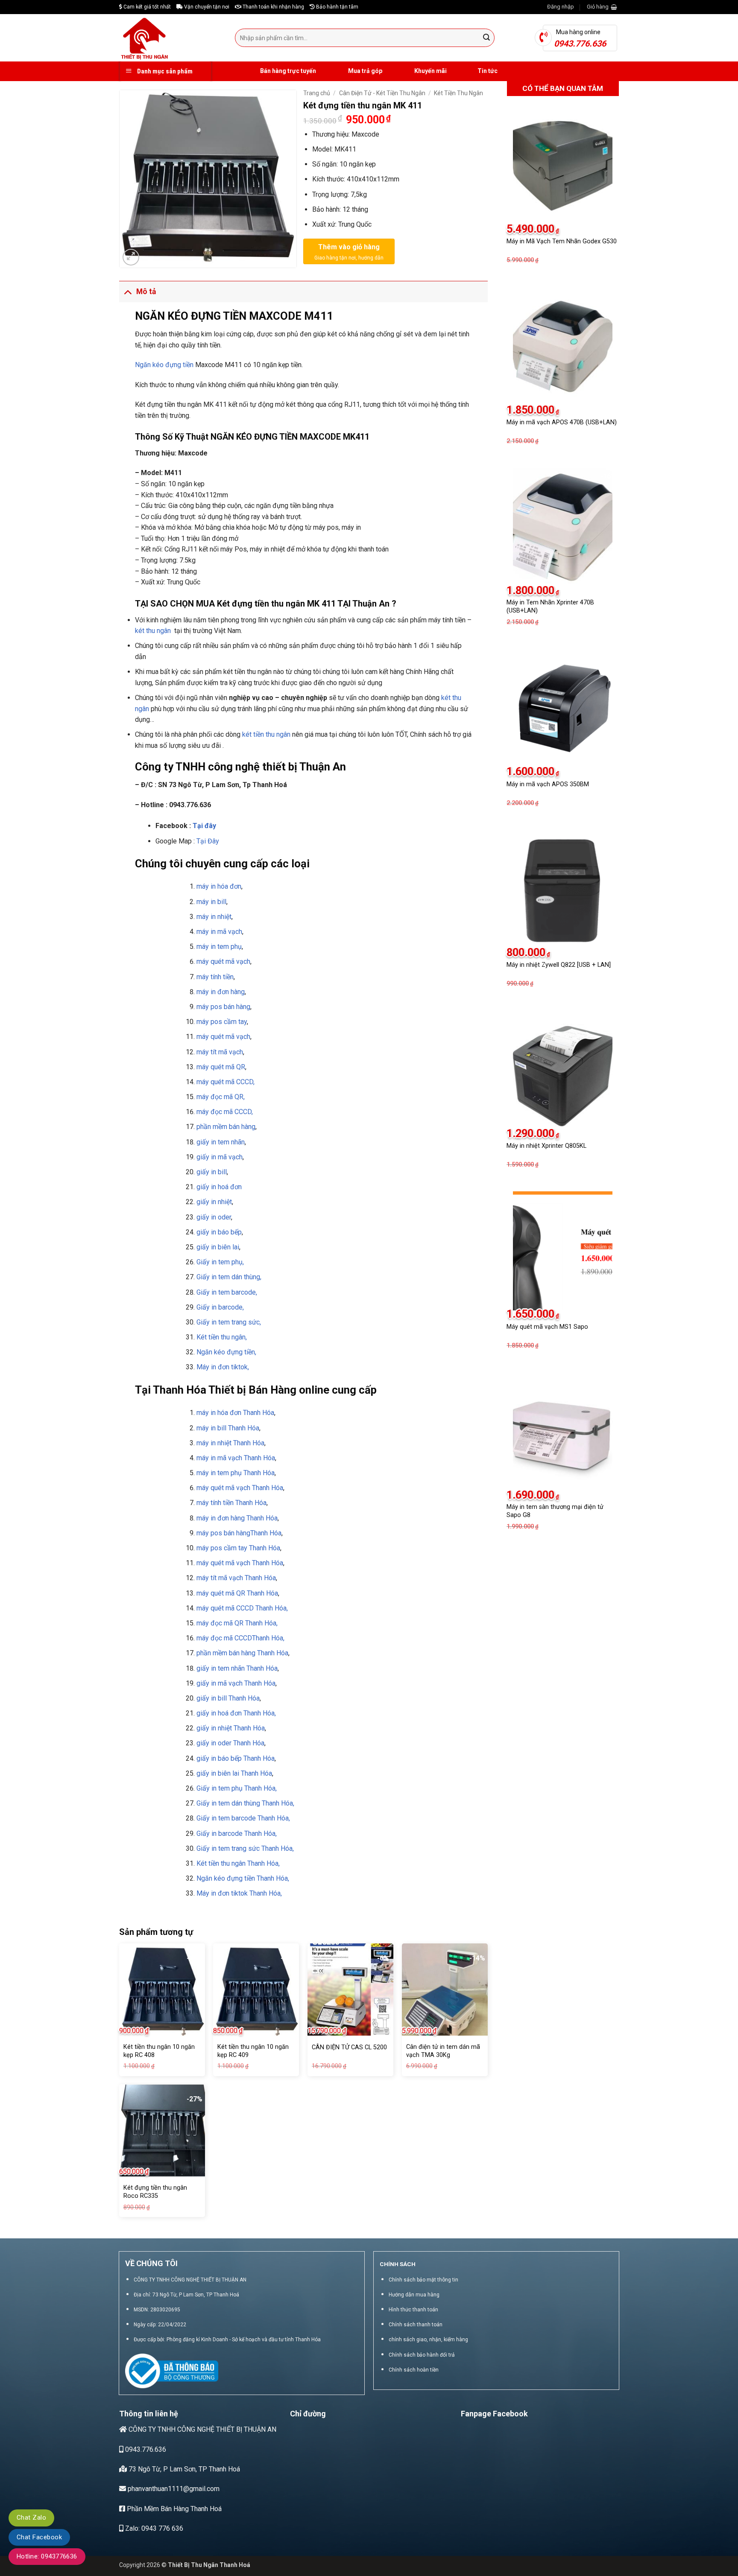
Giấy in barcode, (220, 1307)
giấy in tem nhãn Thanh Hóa (237, 1668)
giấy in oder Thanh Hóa (230, 1743)
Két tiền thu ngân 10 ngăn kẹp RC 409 (253, 2051)
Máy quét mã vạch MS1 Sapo (547, 1327)
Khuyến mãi (430, 71)
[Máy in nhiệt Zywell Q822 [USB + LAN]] (563, 889)
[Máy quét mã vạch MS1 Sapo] (563, 1251)
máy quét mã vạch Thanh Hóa (240, 1563)
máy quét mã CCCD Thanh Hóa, (242, 1608)
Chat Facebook (39, 2537)
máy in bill (211, 902)
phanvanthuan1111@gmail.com (173, 2489)
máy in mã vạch (219, 932)
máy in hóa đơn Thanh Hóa (235, 1413)
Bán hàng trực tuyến (287, 71)
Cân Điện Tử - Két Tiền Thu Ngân (382, 93)
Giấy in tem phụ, (220, 1262)
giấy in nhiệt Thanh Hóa (231, 1728)
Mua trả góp (365, 71)
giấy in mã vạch (220, 1157)
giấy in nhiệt (214, 1202)
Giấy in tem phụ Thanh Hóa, (237, 1788)
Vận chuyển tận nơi (206, 7)
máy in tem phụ (219, 947)
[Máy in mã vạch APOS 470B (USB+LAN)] (563, 346)
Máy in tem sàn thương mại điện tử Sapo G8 (555, 1511)
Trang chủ (317, 93)
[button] (561, 7)
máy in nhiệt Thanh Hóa (230, 1443)
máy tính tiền (215, 977)
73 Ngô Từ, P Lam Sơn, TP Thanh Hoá (183, 2469)
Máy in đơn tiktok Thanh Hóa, (239, 1893)
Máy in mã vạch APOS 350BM (548, 784)
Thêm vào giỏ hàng (349, 247)
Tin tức (488, 71)
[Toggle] (127, 291)
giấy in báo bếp (219, 1232)
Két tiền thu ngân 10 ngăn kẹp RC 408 (159, 2051)
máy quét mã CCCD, (225, 1082)
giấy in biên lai (218, 1247)
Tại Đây (208, 841)
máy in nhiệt (214, 917)
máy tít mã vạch (220, 1052)
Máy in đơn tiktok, (223, 1367)
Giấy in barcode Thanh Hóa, (237, 1834)
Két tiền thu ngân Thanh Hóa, (238, 1863)
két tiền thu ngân (266, 734)
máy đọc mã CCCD (224, 1638)
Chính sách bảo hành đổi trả (422, 2355)
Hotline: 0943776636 (47, 2556)
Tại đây (204, 826)
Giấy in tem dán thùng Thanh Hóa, (245, 1803)
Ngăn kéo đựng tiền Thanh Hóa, (243, 1878)
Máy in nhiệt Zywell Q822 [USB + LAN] (559, 965)
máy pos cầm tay (222, 1022)
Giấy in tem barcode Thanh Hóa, (243, 1818)
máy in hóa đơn (219, 886)
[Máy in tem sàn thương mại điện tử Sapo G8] (563, 1432)
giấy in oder (214, 1217)
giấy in (207, 1187)
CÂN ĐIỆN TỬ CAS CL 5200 (349, 2047)
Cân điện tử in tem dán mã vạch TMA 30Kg (443, 2051)
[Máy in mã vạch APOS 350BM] (563, 708)
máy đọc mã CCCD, (225, 1112)
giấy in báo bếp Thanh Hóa (236, 1758)
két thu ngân (153, 631)
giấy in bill (212, 1172)
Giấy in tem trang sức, (229, 1322)
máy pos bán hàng (223, 1007)
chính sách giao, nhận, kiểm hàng (428, 2340)
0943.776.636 (145, 2449)
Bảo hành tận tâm (337, 7)
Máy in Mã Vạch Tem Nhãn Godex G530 (562, 241)
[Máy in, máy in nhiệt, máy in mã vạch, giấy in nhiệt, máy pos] (171, 38)
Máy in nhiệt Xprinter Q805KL (546, 1146)
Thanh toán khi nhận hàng (273, 7)
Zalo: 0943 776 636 (153, 2528)
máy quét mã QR (221, 1067)
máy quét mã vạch (223, 961)
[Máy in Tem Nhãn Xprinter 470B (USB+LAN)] (563, 527)
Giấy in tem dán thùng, (229, 1277)
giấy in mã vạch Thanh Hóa (236, 1683)
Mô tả (146, 292)
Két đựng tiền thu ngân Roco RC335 (155, 2192)
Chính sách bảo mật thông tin (423, 2280)
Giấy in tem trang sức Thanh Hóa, (245, 1848)
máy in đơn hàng (221, 992)
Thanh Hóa (244, 1428)
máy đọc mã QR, (221, 1097)
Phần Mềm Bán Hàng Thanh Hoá (173, 2509)
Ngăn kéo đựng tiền (164, 365)
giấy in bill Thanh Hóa (228, 1698)
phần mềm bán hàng (226, 1127)
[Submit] (487, 38)
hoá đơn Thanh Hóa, (247, 1713)
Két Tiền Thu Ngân (458, 93)
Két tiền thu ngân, (222, 1337)
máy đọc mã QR (221, 1623)
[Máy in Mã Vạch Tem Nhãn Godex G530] (563, 166)
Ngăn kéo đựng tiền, (226, 1352)
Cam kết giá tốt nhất (146, 7)
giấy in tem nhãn (221, 1142)
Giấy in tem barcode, (227, 1292)
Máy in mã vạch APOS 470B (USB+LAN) (562, 422)
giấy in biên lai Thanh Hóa (234, 1773)
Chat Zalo (31, 2518)
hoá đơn (230, 1187)
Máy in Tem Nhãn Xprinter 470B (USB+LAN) (550, 607)
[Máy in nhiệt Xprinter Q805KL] (563, 1070)
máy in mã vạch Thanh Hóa (236, 1458)
